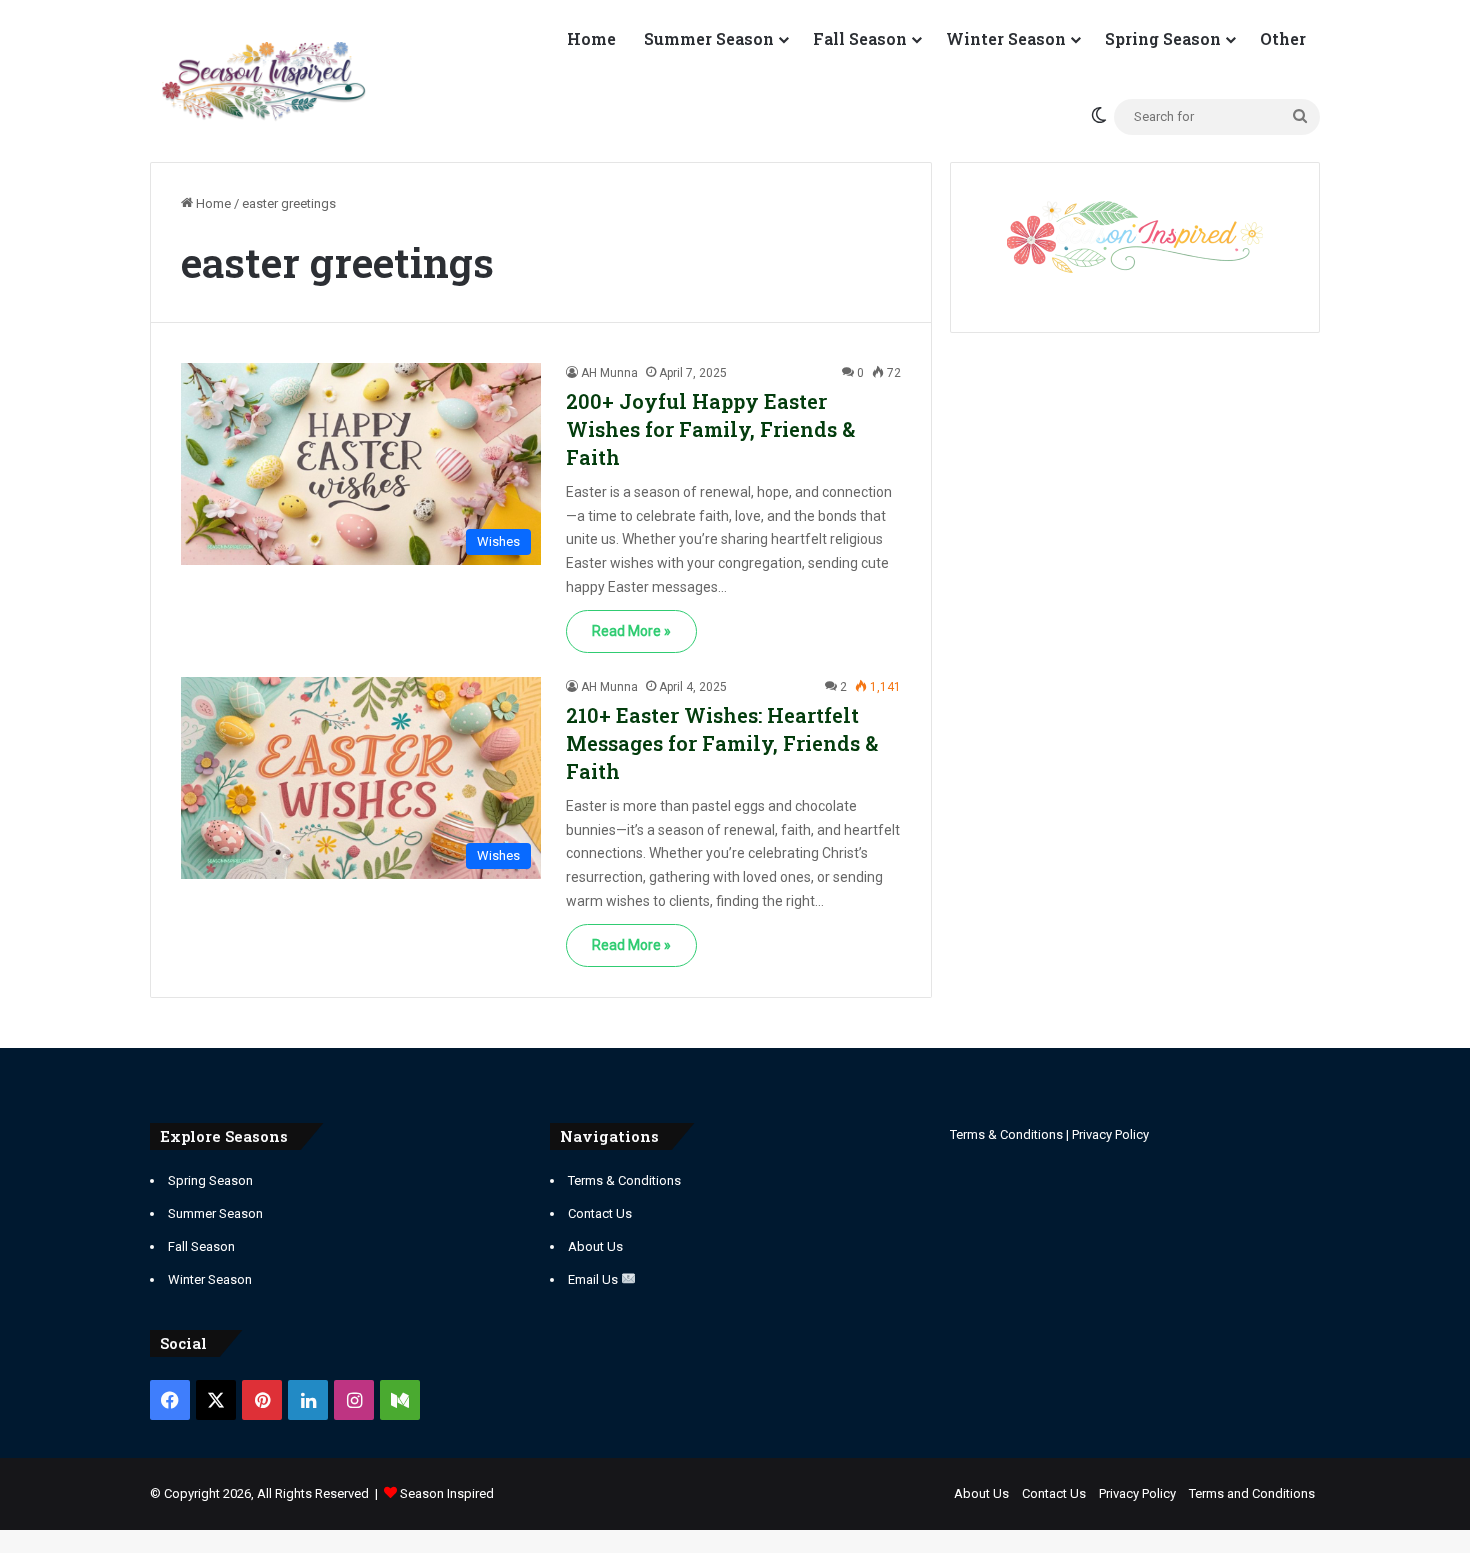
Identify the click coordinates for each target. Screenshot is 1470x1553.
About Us (595, 1246)
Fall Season (860, 38)
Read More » (631, 631)
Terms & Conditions (624, 1180)
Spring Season (1163, 38)
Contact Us (600, 1213)
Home (591, 38)
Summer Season (709, 38)
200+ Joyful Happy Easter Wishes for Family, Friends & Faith (710, 429)
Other (1283, 38)
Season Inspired (447, 1493)
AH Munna (609, 373)
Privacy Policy (1110, 1134)
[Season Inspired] (263, 82)
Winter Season (1006, 38)
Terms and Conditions (1252, 1493)
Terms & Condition (1003, 1134)
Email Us (594, 1279)
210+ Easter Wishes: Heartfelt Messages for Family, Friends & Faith (722, 743)
